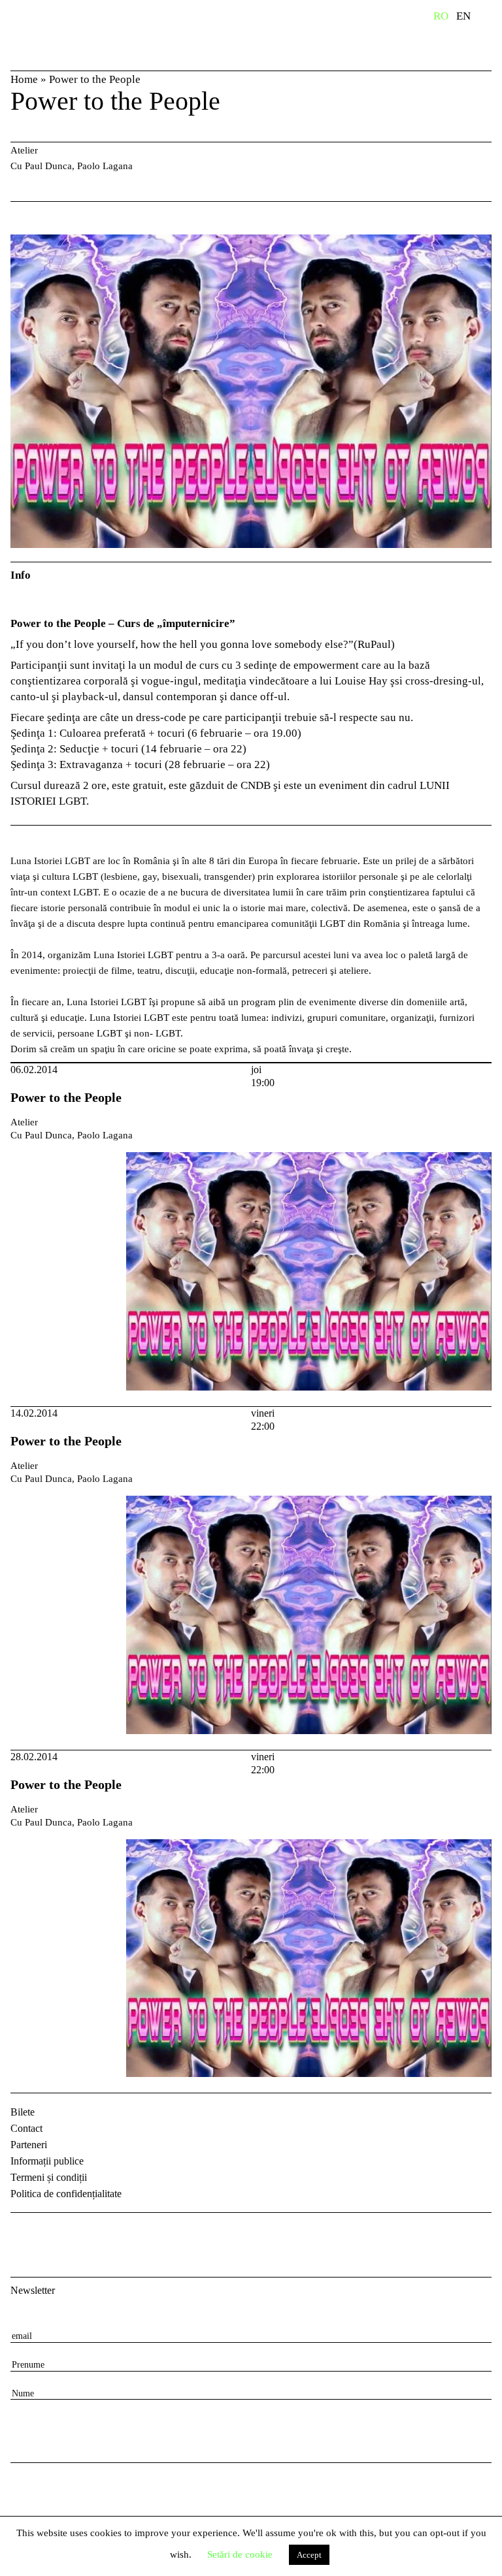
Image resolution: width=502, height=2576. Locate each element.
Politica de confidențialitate (66, 2194)
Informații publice (47, 2161)
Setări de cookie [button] (240, 2554)
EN (463, 16)
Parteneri (29, 2145)
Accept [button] (309, 2555)
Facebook (22, 2234)
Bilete (23, 2112)
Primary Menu (492, 18)
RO (441, 16)
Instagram (56, 2234)
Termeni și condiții (49, 2177)
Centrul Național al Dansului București (52, 35)
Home (24, 79)
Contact (26, 2128)
